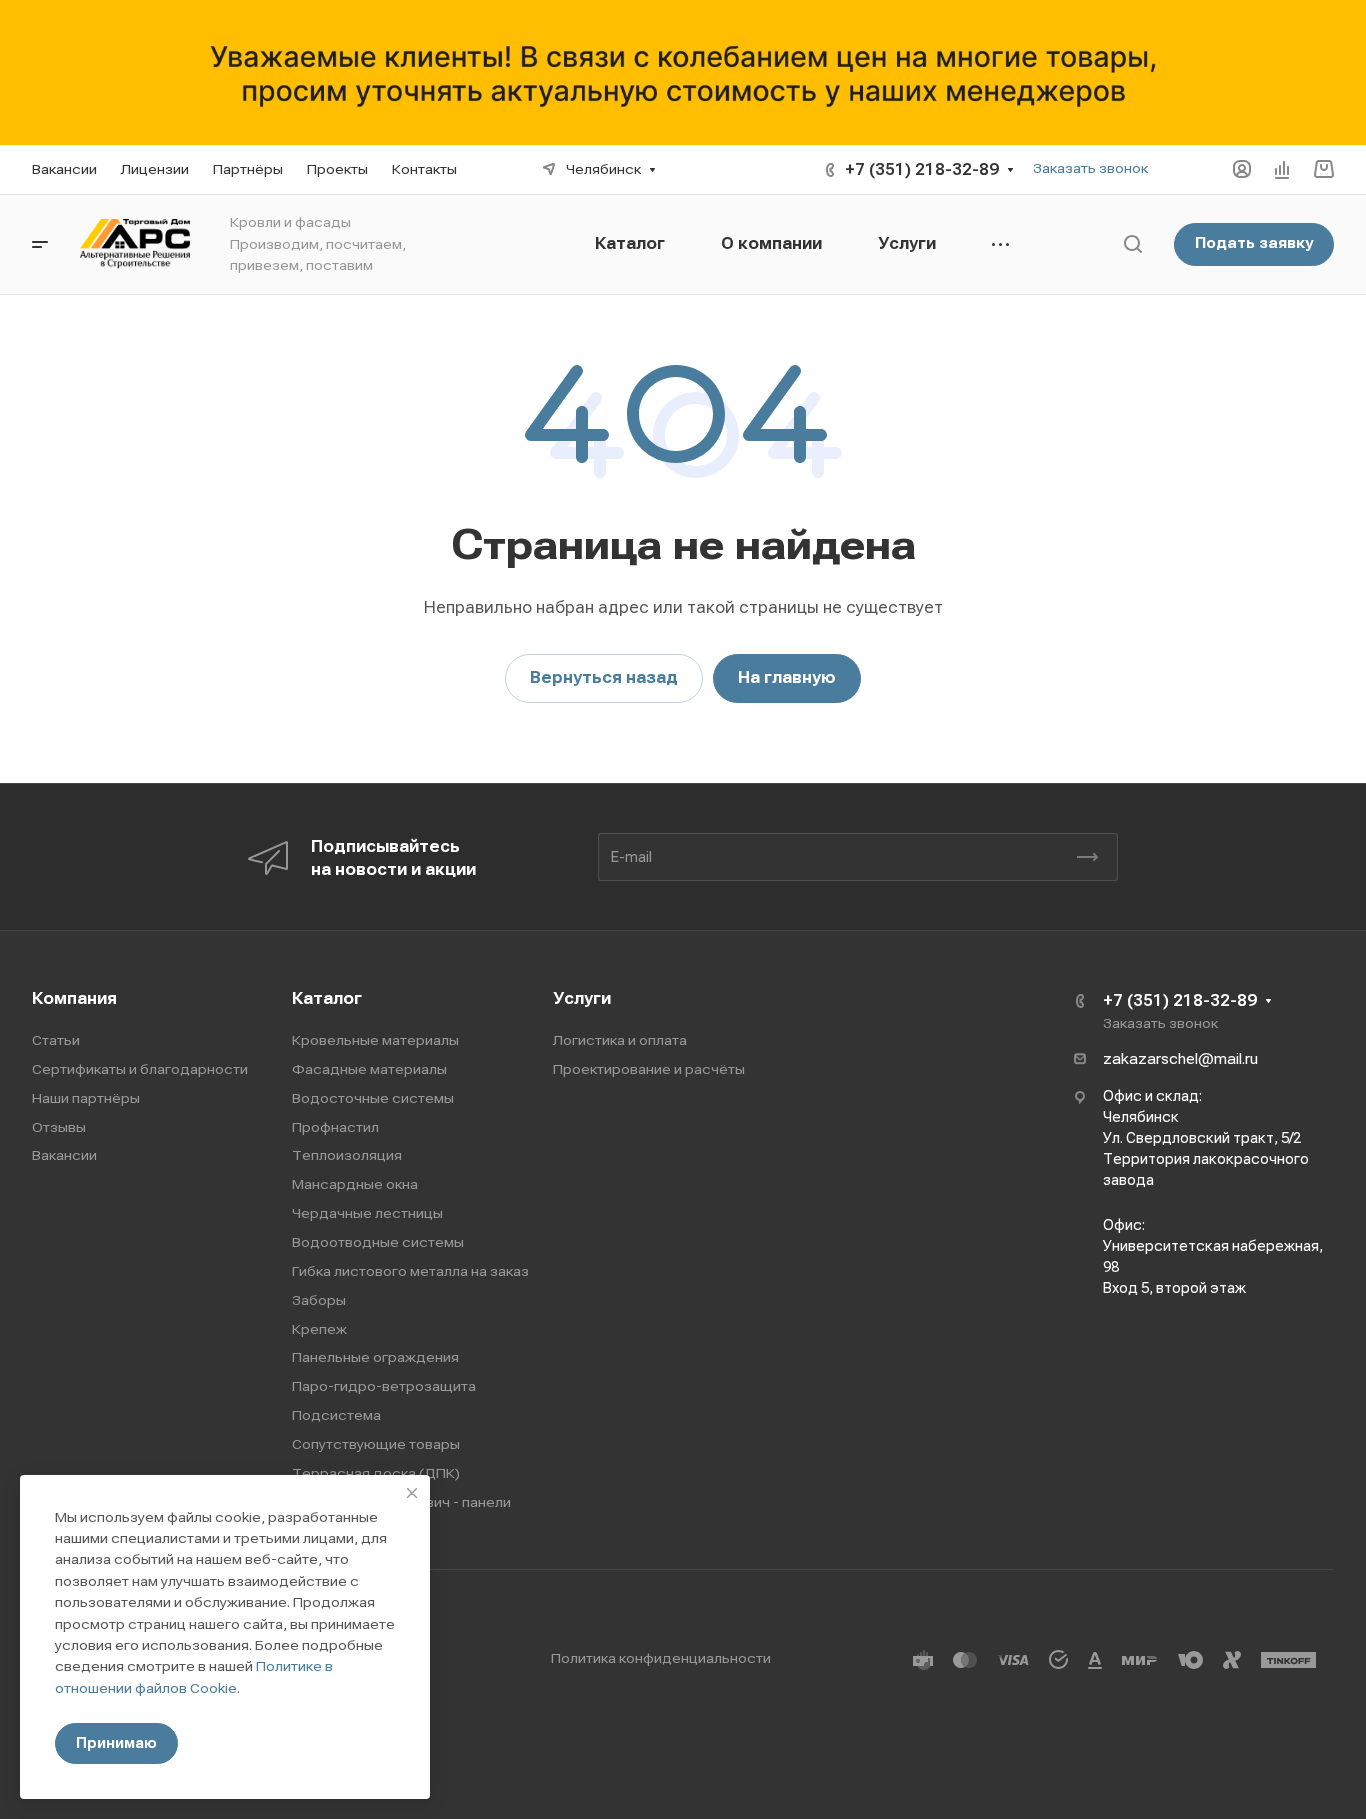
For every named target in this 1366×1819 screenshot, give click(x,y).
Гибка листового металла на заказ (410, 1271)
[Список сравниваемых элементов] (1282, 169)
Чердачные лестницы (367, 1213)
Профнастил (335, 1127)
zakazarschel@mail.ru (1180, 1059)
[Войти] (1242, 169)
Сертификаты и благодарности (140, 1069)
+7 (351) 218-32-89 (922, 169)
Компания (74, 998)
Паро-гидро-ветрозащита (384, 1386)
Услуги (582, 998)
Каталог (327, 998)
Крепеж (319, 1329)
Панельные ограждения (375, 1357)
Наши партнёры (86, 1098)
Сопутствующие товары (376, 1444)
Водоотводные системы (378, 1242)
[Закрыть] (412, 1493)
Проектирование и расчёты (649, 1069)
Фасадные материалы (369, 1069)
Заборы (319, 1300)
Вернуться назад (604, 677)
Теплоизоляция (347, 1155)
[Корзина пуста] (1323, 169)
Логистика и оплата (620, 1040)
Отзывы (59, 1127)
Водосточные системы (373, 1098)
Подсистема (336, 1415)
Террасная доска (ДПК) (376, 1473)
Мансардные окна (355, 1184)
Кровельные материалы (375, 1040)
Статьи (56, 1040)
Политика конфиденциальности (661, 1658)
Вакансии (64, 1155)
